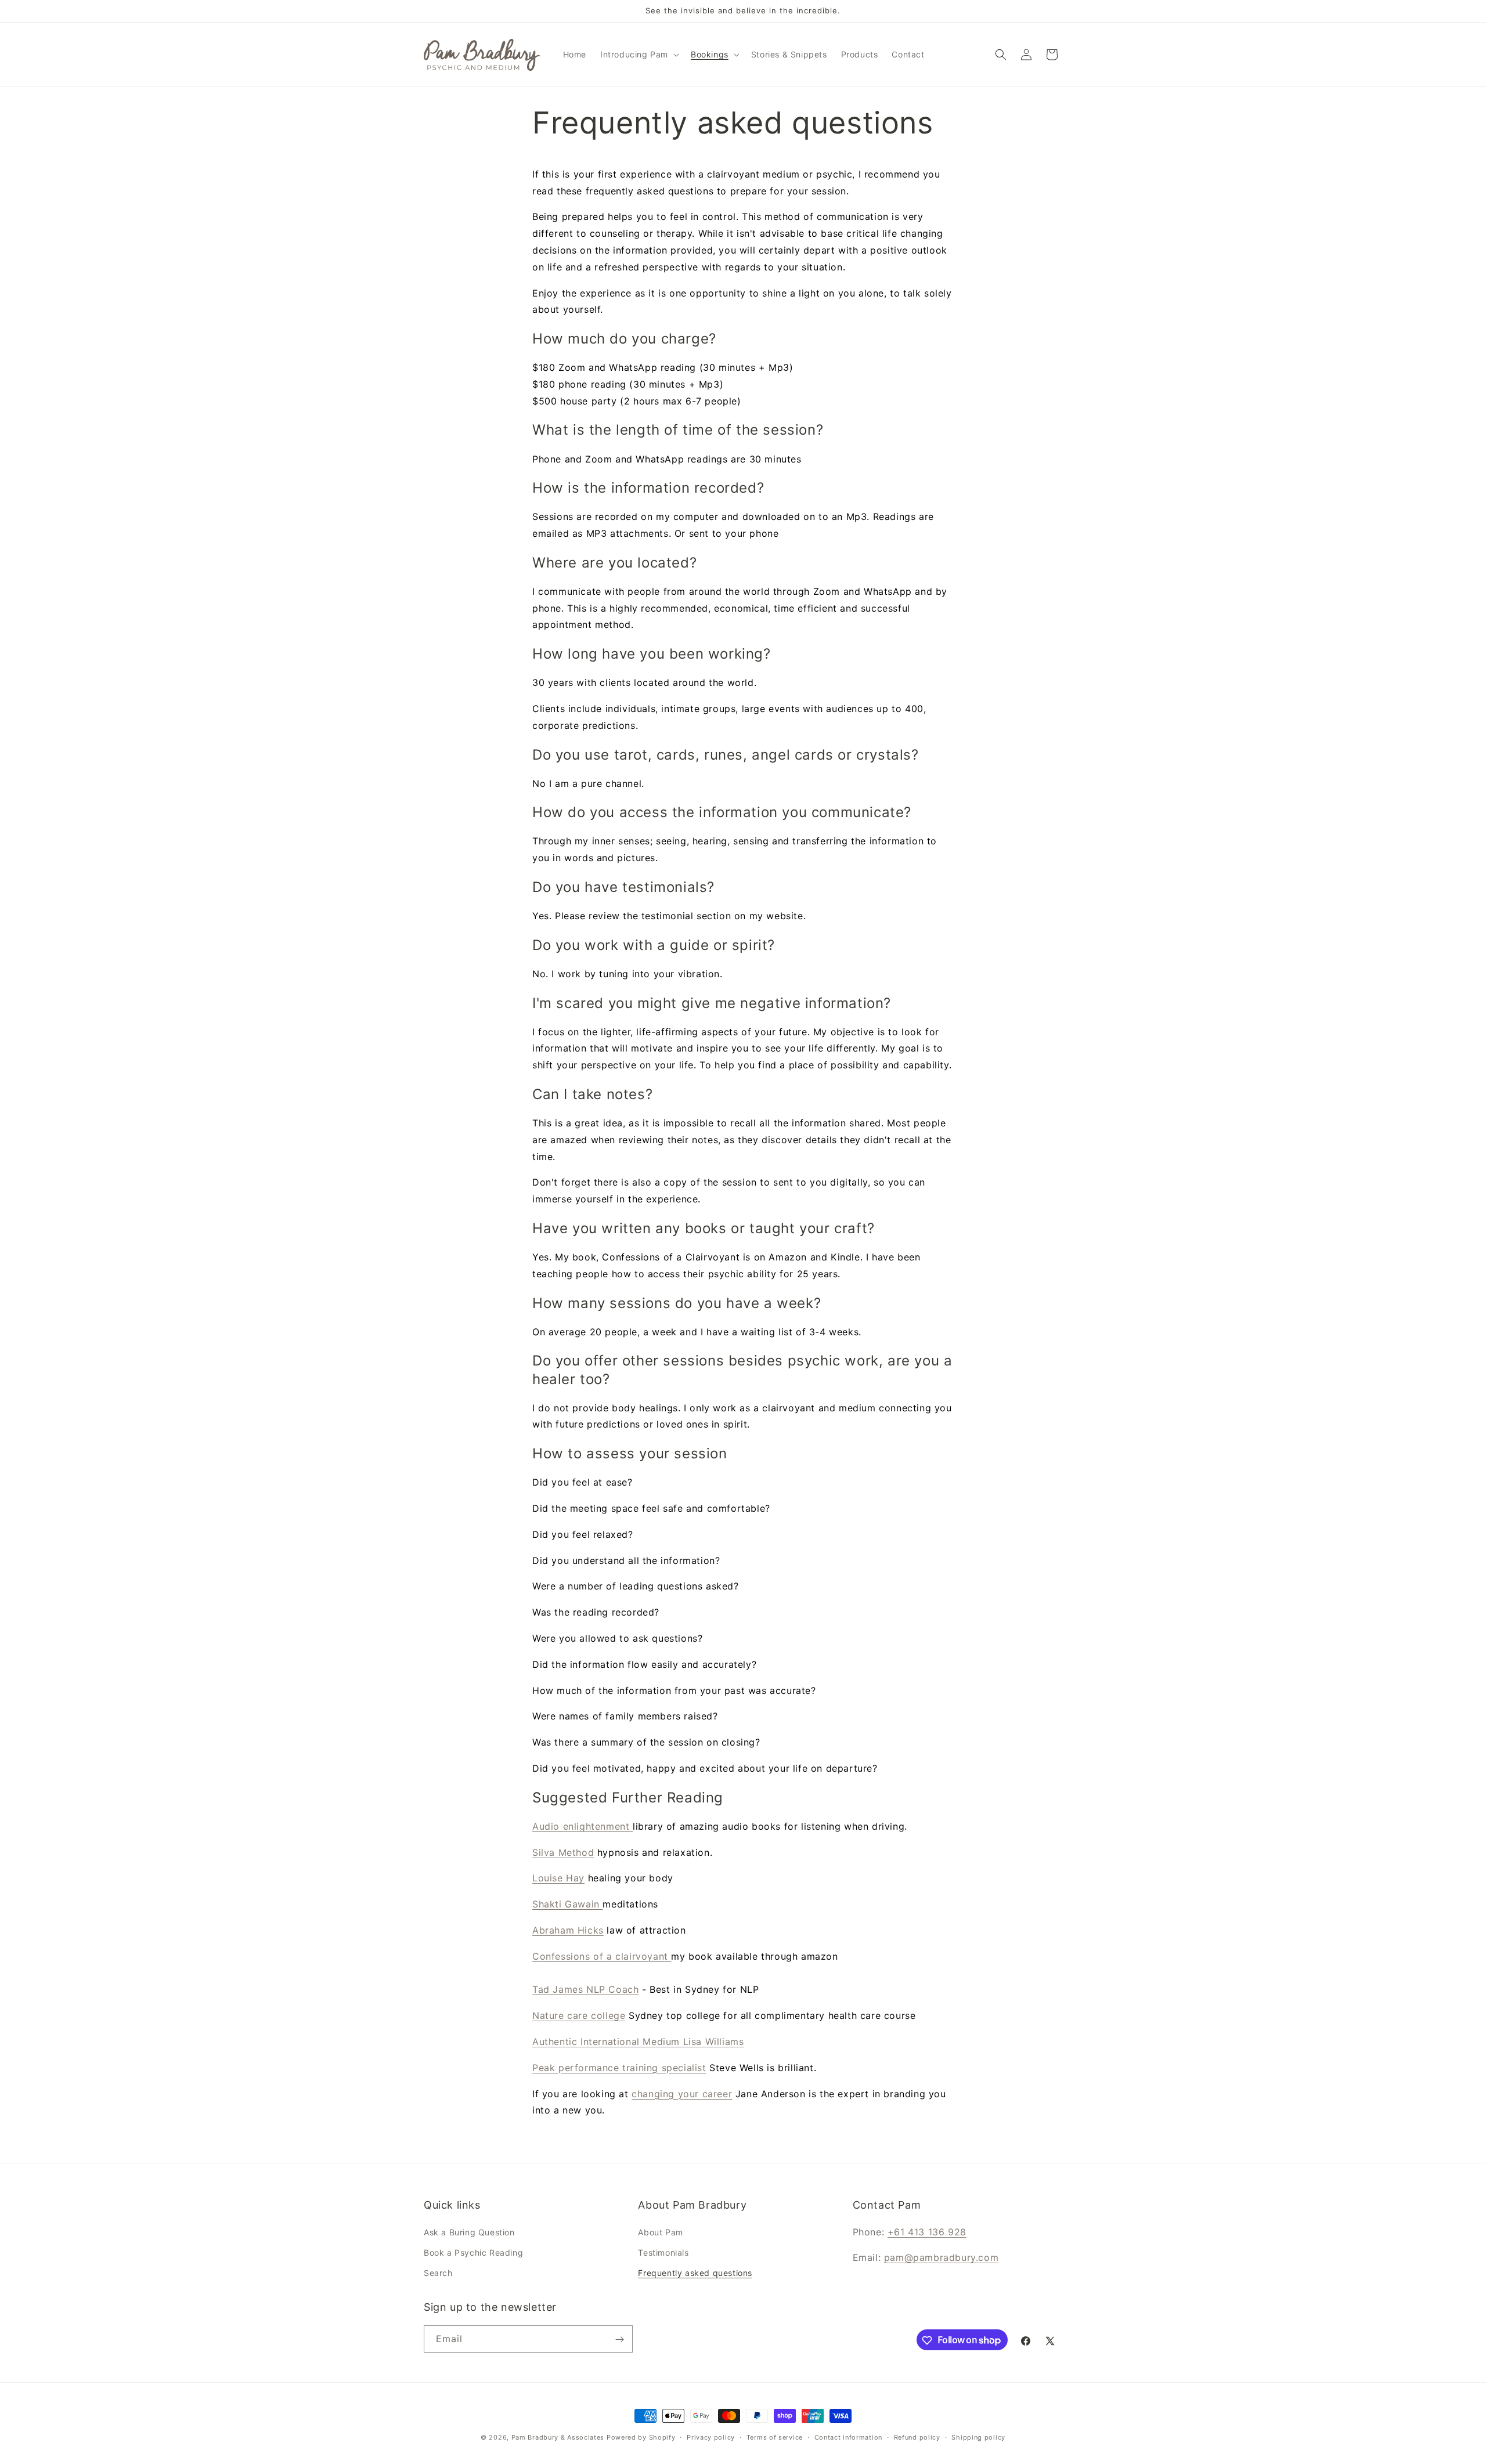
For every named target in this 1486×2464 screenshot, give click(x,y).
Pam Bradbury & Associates (558, 2437)
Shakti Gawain (567, 1904)
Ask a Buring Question (469, 2232)
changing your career (682, 2094)
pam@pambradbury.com (941, 2257)
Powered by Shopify (641, 2437)
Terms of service (775, 2437)
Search (438, 2273)
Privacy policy (711, 2437)
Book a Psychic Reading (473, 2252)
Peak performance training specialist (619, 2068)
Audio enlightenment (583, 1826)
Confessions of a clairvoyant (602, 1956)
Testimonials (663, 2252)
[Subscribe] (619, 2340)
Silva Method (563, 1852)
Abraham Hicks (568, 1930)
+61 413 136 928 (927, 2232)
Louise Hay (558, 1878)
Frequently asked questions (695, 2273)
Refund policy (917, 2437)
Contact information (848, 2437)
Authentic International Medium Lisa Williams (638, 2042)
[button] (639, 55)
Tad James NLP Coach (585, 1989)
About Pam (660, 2232)
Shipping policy (978, 2437)
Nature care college (579, 2015)
